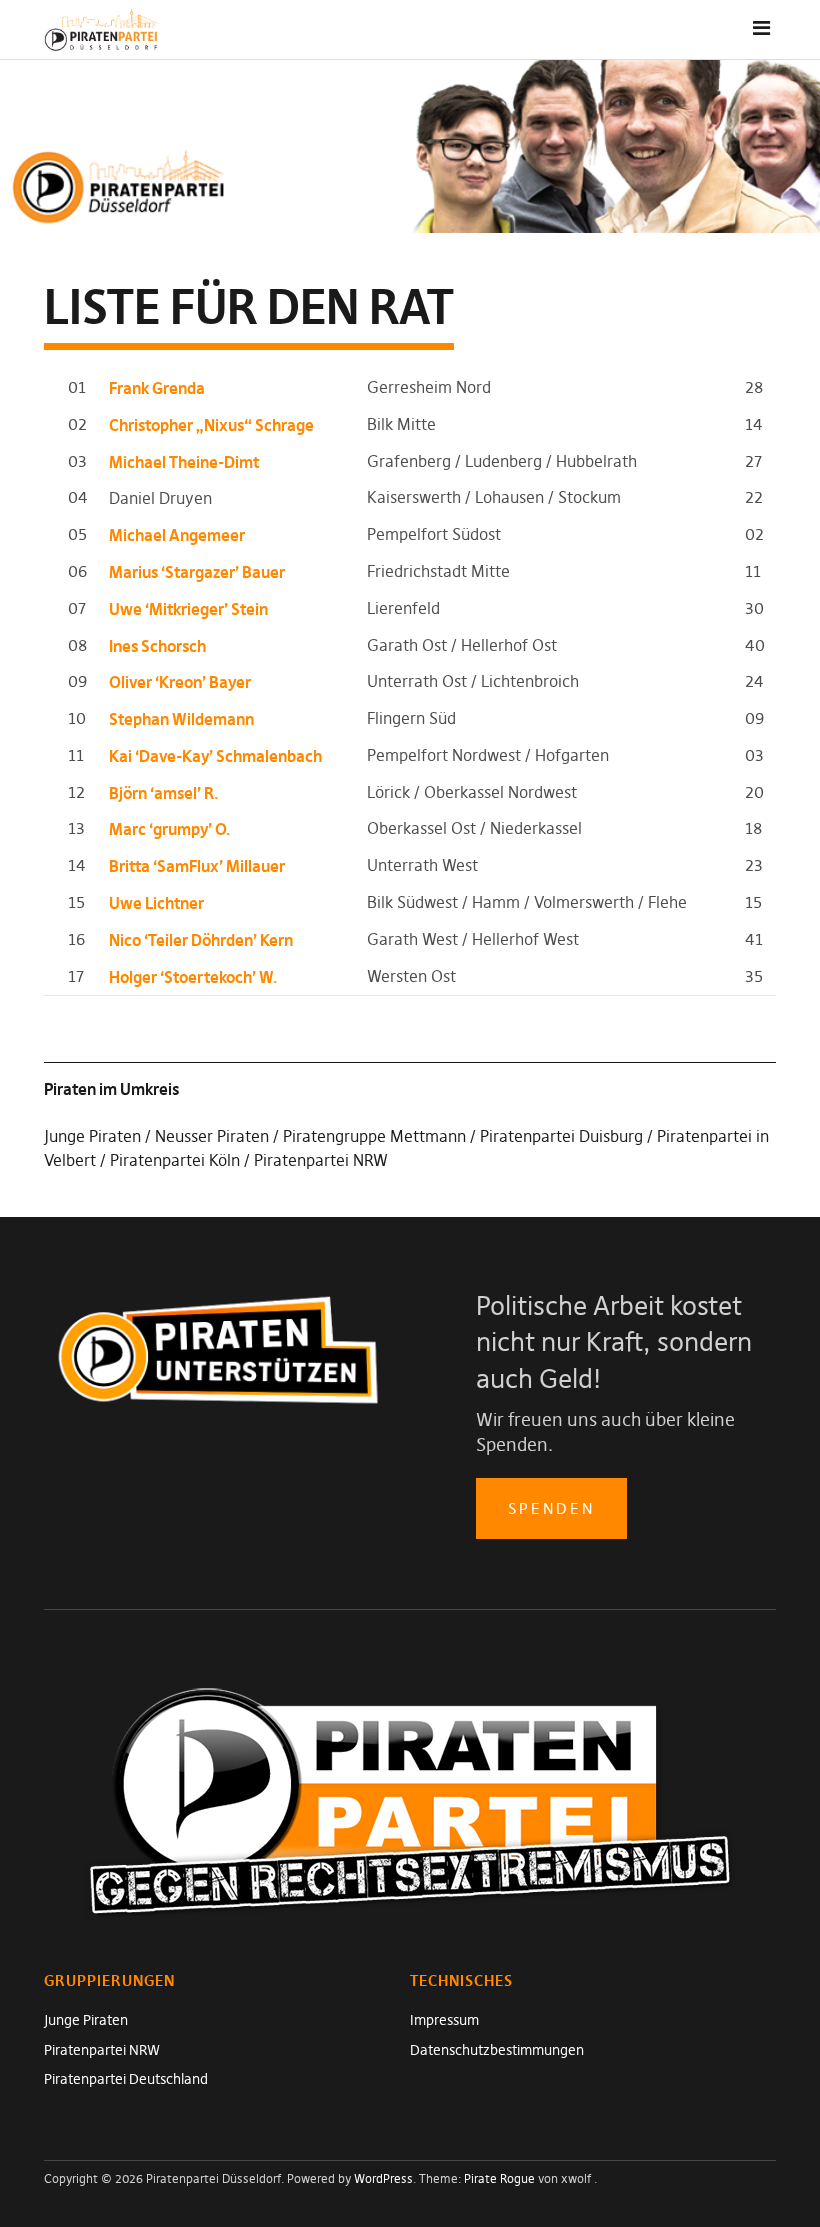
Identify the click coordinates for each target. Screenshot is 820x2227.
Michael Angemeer (177, 535)
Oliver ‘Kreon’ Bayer (180, 682)
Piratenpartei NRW (321, 1160)
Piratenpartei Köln (175, 1160)
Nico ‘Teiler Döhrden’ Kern (201, 940)
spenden (551, 1508)
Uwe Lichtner (156, 903)
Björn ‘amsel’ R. (164, 793)
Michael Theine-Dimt (184, 462)
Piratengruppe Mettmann (374, 1136)
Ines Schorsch (157, 646)
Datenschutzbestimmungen (497, 2050)
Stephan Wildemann (181, 719)
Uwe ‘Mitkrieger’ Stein (188, 609)
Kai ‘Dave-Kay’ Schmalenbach (215, 756)
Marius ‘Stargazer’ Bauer (197, 572)
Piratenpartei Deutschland (126, 2079)
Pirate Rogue (499, 2178)
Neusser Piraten (212, 1136)
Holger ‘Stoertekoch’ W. (193, 977)
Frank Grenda (157, 388)
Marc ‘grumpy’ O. (170, 829)
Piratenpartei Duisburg (561, 1136)
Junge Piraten (92, 1136)
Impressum (444, 2020)
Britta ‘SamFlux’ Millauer (197, 866)
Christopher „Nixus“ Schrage (211, 425)
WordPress (383, 2178)
